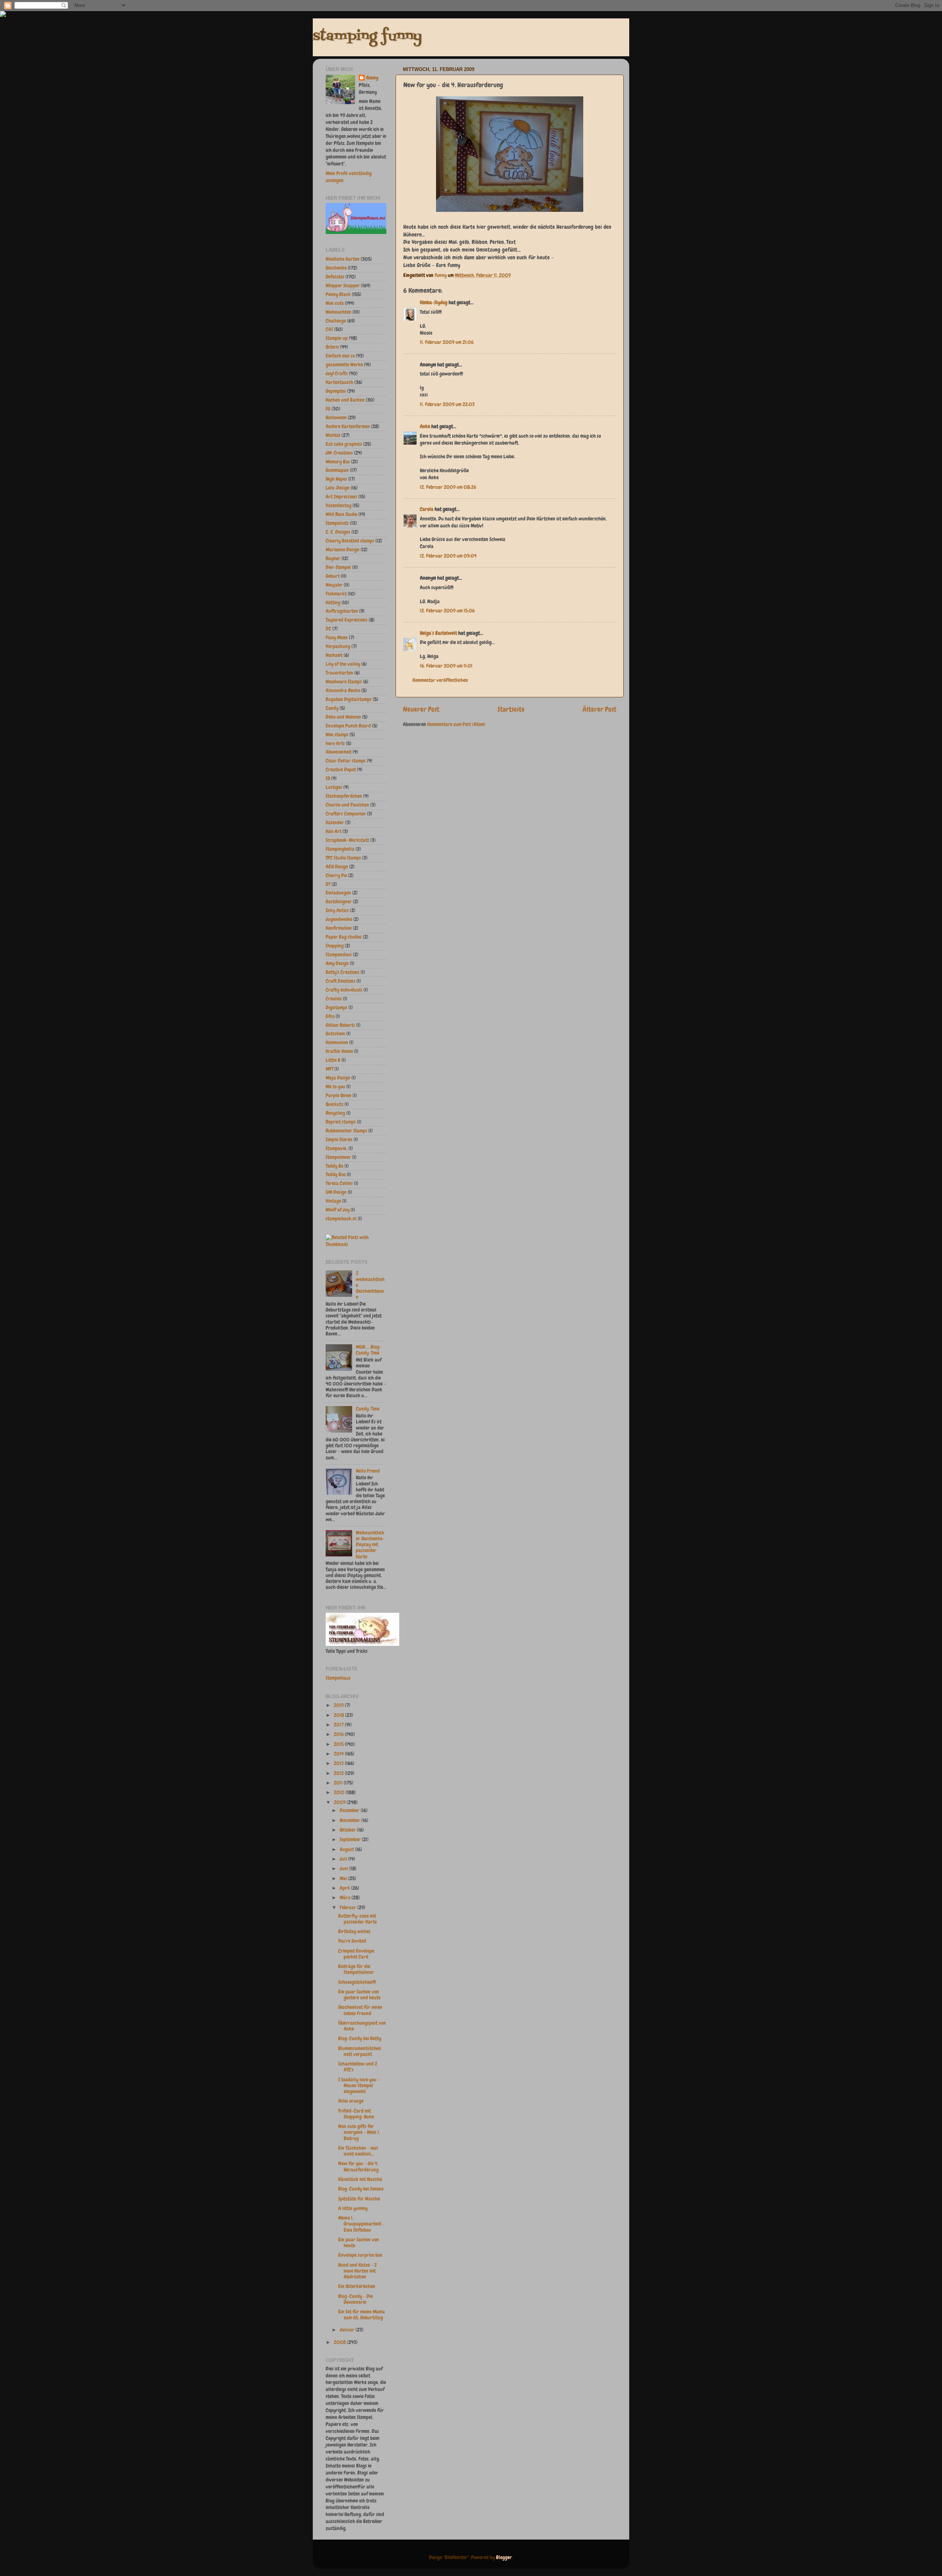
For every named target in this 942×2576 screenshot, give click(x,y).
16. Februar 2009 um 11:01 (446, 666)
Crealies (334, 999)
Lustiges (334, 787)
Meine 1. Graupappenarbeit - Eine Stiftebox (361, 2224)
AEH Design (337, 867)
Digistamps (337, 1008)
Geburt (333, 576)
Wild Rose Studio (341, 514)
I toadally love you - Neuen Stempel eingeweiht (359, 2086)
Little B (333, 1060)
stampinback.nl (341, 1219)
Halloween (336, 418)
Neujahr (334, 585)
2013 (339, 1763)
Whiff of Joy (338, 1210)
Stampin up (337, 338)
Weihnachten (339, 312)
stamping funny (367, 37)
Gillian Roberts (340, 1025)
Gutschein (335, 1034)
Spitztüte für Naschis (359, 2199)
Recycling (335, 1113)
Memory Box (338, 462)
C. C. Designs (338, 532)
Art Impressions (341, 497)
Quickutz (334, 1104)
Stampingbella (340, 849)
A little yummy (353, 2208)
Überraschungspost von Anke (362, 2026)
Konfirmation (339, 928)
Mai (344, 1878)
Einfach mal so (340, 356)
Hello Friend (368, 1471)
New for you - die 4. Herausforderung (358, 2166)
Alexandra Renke (343, 691)
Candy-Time (368, 1409)
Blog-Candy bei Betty (360, 2038)
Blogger (504, 2557)
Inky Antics (337, 910)
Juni (344, 1869)
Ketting (333, 603)
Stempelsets (337, 523)
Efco (330, 1016)
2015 (339, 1744)
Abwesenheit (339, 752)
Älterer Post (599, 709)
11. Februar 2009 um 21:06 (447, 342)
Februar (348, 1908)
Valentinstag (339, 506)
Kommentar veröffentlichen (440, 680)
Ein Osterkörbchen (357, 2286)
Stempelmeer (338, 1157)
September (351, 1840)
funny (441, 275)
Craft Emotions (341, 981)
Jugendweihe (339, 919)
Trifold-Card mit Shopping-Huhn (356, 2114)
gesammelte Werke (344, 365)
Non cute (335, 303)
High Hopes (336, 479)
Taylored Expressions (347, 620)
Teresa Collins (339, 1183)
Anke (425, 426)
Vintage (333, 1201)
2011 (339, 1783)
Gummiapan (337, 470)
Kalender (335, 823)
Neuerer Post (421, 709)
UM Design (336, 1192)
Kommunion (337, 1043)
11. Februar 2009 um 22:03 (447, 404)
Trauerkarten (339, 673)
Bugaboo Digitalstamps (349, 699)
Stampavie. (337, 1148)
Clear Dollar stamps (346, 761)
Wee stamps (337, 735)
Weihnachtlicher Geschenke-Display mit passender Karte (370, 1545)
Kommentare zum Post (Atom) (456, 724)
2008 (340, 2342)
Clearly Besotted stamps (350, 541)
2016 (339, 1734)
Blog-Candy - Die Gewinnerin (355, 2299)
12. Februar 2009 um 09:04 (448, 556)
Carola (427, 509)
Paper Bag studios (344, 937)
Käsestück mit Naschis (360, 2179)
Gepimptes (336, 391)
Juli (344, 1859)
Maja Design (338, 1078)
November (350, 1820)
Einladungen (338, 893)
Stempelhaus (338, 1678)
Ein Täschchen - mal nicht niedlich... (358, 2151)
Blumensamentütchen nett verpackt (360, 2051)
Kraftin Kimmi (339, 1051)
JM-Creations (339, 453)
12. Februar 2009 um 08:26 (448, 487)
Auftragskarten (342, 611)
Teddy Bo (334, 1166)
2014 (339, 1754)
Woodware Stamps (344, 682)
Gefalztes (335, 277)
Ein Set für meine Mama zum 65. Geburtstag (362, 2315)
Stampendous (339, 955)
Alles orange (351, 2101)
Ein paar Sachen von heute (359, 2243)
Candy (332, 708)
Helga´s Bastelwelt (438, 633)
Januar (348, 2330)
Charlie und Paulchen (347, 805)
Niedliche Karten (343, 259)
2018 (339, 1715)
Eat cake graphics (344, 444)
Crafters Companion (346, 814)
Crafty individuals (344, 990)
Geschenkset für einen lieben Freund (360, 2010)
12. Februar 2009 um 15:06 (447, 611)
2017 (339, 1725)
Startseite (511, 709)
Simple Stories (339, 1140)
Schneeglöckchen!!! (357, 1982)
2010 (340, 1792)
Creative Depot (341, 770)
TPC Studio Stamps (343, 858)
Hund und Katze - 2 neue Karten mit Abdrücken (357, 2271)
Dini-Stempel (338, 567)
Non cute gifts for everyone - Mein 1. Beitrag (359, 2132)
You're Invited (352, 1941)
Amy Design (337, 963)
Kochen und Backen (345, 400)
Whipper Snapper (343, 286)
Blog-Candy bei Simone (361, 2189)
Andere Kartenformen (348, 426)
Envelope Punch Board (348, 726)
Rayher (333, 558)
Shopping (335, 946)
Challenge (336, 321)
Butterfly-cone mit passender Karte (357, 1919)
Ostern (332, 347)
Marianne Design (343, 550)
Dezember (350, 1810)
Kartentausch (339, 382)
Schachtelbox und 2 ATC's (358, 2067)
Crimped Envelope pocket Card (356, 1954)
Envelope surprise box (360, 2255)
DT (328, 884)
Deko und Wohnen (343, 717)
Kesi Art (334, 831)
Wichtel (333, 435)
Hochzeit (334, 655)
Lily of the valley (343, 664)
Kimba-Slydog (434, 303)
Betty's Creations (343, 972)
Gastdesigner (339, 902)
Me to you (335, 1087)
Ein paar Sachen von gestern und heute (359, 1995)
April (345, 1888)
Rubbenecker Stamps (346, 1131)
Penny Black (338, 294)
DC (328, 629)
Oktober (348, 1830)
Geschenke (336, 268)
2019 (339, 1705)
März (346, 1898)
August (347, 1849)
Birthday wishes (354, 1931)
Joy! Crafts (337, 373)
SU (328, 409)
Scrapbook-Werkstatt (347, 840)
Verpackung (338, 646)
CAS (329, 329)
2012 (339, 1773)
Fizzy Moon (337, 638)
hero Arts (335, 743)
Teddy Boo (336, 1175)
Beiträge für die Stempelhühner (356, 1969)
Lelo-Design (338, 488)
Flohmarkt (336, 594)
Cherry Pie (336, 876)
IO (328, 778)
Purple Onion (339, 1095)
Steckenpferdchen (344, 796)
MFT (330, 1069)
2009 (340, 1802)
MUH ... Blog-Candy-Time (369, 1350)
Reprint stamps (341, 1122)
